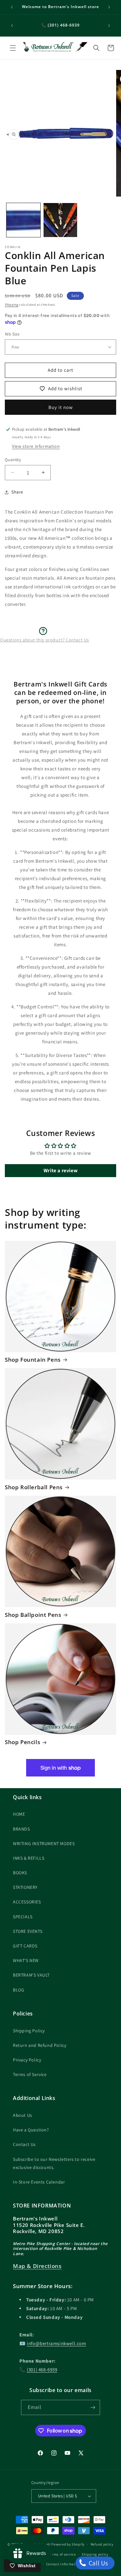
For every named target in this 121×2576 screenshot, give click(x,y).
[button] (13, 48)
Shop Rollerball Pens (34, 1487)
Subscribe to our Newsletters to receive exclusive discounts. (54, 2163)
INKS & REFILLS (29, 1858)
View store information (36, 446)
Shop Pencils (22, 1742)
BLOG (19, 1990)
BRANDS (21, 1829)
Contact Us (24, 2144)
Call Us (98, 2563)
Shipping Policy (29, 2031)
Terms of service (62, 2554)
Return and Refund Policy (40, 2045)
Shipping (12, 305)
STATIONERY (25, 1887)
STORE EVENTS (28, 1931)
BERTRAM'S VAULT (31, 1975)
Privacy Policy (27, 2060)
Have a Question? (31, 2130)
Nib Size (12, 334)
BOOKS (20, 1873)
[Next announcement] (109, 7)
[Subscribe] (93, 2407)
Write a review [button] (60, 1170)
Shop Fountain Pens (33, 1360)
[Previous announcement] (12, 7)
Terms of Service (30, 2074)
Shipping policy (95, 2554)
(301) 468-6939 (42, 2370)
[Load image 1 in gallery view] (23, 220)
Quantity (13, 460)
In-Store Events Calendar (39, 2182)
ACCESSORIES (27, 1902)
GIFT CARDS (25, 1946)
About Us (23, 2115)
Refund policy (102, 2544)
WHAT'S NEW (26, 1960)
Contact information (64, 2564)
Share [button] (17, 492)
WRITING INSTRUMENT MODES (44, 1844)
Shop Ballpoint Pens (33, 1615)
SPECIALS (23, 1917)
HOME (19, 1814)
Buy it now (61, 407)
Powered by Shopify (68, 2544)
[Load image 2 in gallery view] (60, 220)
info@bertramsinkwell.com (56, 2343)
